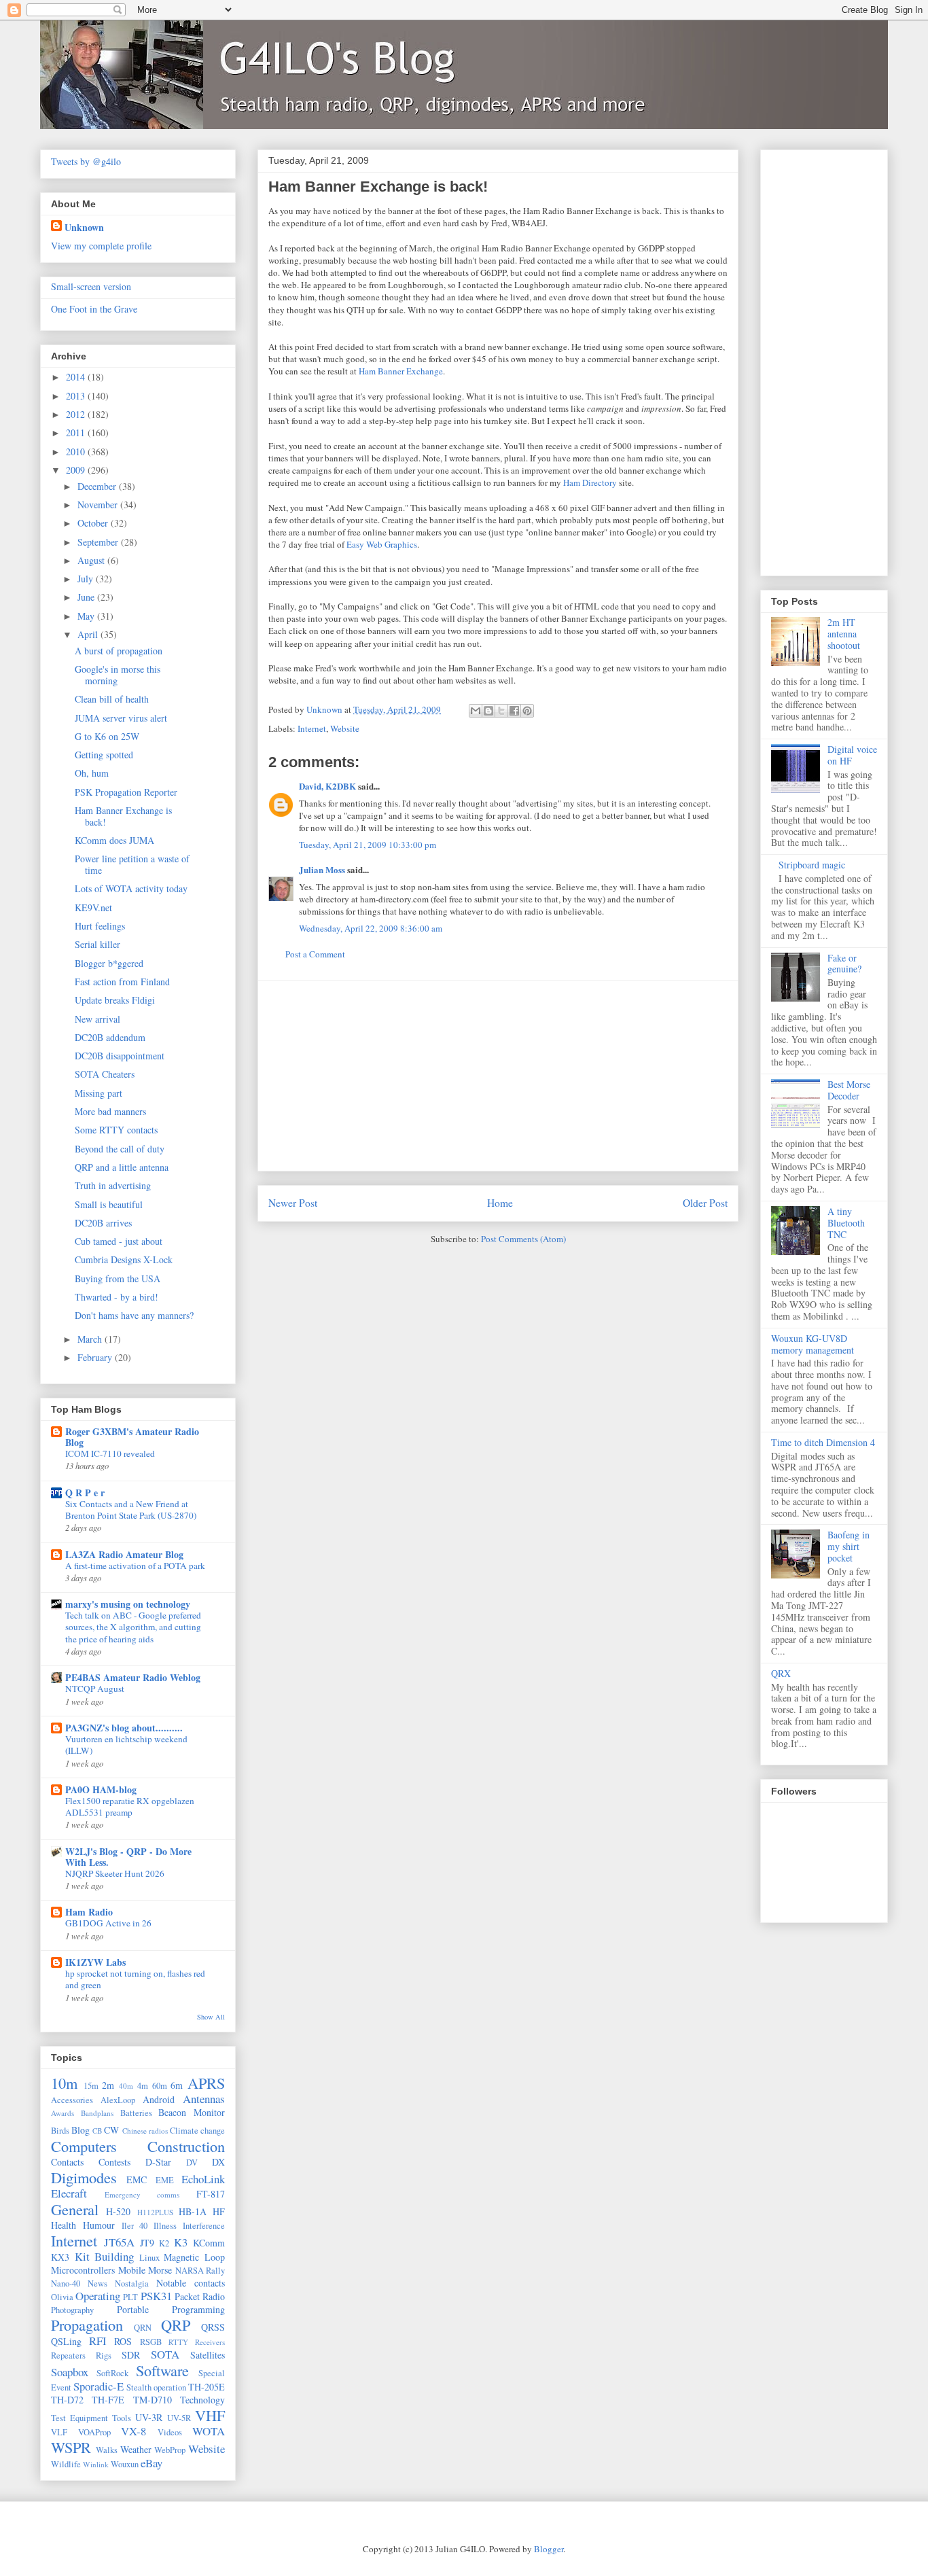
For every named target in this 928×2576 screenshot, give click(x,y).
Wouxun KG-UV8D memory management (813, 1344)
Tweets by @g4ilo (86, 161)
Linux (149, 2258)
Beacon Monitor (192, 2112)
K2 (164, 2243)
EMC (137, 2180)
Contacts (67, 2162)
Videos (170, 2432)
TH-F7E (108, 2400)
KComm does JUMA (114, 840)
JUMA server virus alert (121, 718)
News (97, 2283)
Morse (160, 2270)
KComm (209, 2243)
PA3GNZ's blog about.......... (124, 1728)
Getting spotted (104, 755)
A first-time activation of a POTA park (135, 1566)
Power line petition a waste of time (132, 864)
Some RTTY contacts (116, 1130)
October (94, 523)
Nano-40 (66, 2283)
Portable (133, 2309)
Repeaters (68, 2356)
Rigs (104, 2356)
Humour (99, 2225)
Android (159, 2099)
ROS (123, 2341)
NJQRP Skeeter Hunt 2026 (115, 1873)
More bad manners (110, 1111)
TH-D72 (67, 2400)
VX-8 (133, 2431)
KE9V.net (93, 907)
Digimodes (84, 2177)
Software (162, 2370)
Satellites (208, 2355)
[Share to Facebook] (514, 711)
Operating (98, 2296)
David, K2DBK (327, 786)
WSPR (71, 2447)
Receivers (210, 2342)
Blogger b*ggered (109, 963)
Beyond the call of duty (120, 1149)
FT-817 (211, 2194)
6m (177, 2085)
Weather (136, 2449)
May (87, 616)
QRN (143, 2328)
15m (91, 2086)
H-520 (118, 2211)
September (99, 542)
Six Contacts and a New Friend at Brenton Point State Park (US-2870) (131, 1510)
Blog (81, 2130)
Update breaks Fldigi (115, 1000)
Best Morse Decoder (849, 1090)
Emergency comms (142, 2194)
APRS (206, 2083)
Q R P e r (85, 1493)
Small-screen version (91, 286)
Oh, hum (92, 773)
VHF (210, 2415)
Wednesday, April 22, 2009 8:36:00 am (371, 928)
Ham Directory (590, 482)
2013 (77, 396)
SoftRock (112, 2373)
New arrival (97, 1019)
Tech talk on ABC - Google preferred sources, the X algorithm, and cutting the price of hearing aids (133, 1627)
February (96, 1357)
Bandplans (97, 2113)
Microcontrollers (83, 2270)
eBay (151, 2463)
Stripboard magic (812, 865)
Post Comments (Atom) (523, 1239)
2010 (77, 452)
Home (500, 1203)
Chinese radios (145, 2131)
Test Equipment (79, 2418)
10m (64, 2083)
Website (345, 728)
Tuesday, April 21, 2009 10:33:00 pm (368, 845)
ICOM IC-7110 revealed (110, 1453)
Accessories (72, 2100)
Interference (204, 2226)
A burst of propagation (119, 651)
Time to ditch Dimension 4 (823, 1442)
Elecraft (69, 2193)
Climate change (197, 2131)
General (75, 2209)
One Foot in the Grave (94, 309)
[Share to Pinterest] (527, 711)
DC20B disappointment (120, 1056)
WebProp (170, 2450)
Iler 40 (135, 2226)
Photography (72, 2310)
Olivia (62, 2297)
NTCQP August (95, 1689)
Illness (165, 2226)
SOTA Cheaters (105, 1074)
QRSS (213, 2327)
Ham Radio (89, 1912)
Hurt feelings (100, 926)
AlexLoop (118, 2100)
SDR (131, 2355)
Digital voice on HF (852, 755)
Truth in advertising (113, 1185)
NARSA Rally (200, 2271)
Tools (122, 2418)
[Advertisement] (498, 1076)
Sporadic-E (99, 2386)
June (87, 597)
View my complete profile (101, 246)
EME (165, 2180)
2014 (77, 377)
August (92, 560)
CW (111, 2130)
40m (126, 2086)
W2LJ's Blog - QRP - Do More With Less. (128, 1857)
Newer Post (293, 1203)
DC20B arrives (103, 1223)
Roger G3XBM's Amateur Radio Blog (132, 1437)
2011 (77, 433)
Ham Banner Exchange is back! (123, 816)
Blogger (549, 2549)
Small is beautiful (109, 1204)
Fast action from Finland (122, 982)
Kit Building (105, 2256)
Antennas (204, 2099)
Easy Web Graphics (382, 544)
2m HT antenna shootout (844, 634)
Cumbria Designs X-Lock (124, 1259)
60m (160, 2086)
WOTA (209, 2431)
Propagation (87, 2325)
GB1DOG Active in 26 (108, 1923)
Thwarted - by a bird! (117, 1297)
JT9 (147, 2243)
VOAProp (94, 2432)
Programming (198, 2309)
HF (219, 2211)
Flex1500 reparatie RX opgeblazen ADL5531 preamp (130, 1806)
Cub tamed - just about (119, 1241)
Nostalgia (132, 2283)
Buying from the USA (118, 1278)
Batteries (136, 2113)
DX (218, 2162)
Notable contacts (191, 2283)
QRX (781, 1673)
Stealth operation (156, 2387)
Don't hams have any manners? (134, 1315)
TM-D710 (153, 2400)
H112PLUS (155, 2212)
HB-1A (193, 2211)
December (98, 486)
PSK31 (156, 2296)
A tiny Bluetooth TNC (846, 1223)
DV (192, 2163)
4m (143, 2086)
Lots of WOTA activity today (131, 888)
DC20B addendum (110, 1037)
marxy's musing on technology (128, 1604)
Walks (107, 2450)
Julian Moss (322, 869)
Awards (63, 2113)
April (89, 634)
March (91, 1339)
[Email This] (476, 711)
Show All (211, 2017)
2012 (77, 414)
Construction (186, 2146)
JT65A (119, 2242)
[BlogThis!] (488, 711)
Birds (60, 2131)
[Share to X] (501, 711)
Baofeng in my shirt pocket (849, 1546)
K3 (181, 2242)
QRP (176, 2325)
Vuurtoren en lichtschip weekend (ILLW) (126, 1745)
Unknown (84, 227)
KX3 (60, 2257)
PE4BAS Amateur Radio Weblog (133, 1677)
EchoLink (203, 2179)
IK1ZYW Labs (95, 1962)
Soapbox (70, 2372)
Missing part (99, 1093)
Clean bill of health (112, 699)
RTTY (178, 2342)
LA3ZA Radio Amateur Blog (124, 1554)
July (87, 579)
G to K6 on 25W (107, 736)
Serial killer (97, 944)
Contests (114, 2162)
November (99, 505)
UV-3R (149, 2417)
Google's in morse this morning (118, 675)
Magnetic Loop (194, 2257)
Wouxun (125, 2464)
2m (108, 2085)
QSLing (66, 2341)
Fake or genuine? (844, 964)
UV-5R (179, 2418)
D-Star (158, 2162)
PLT (130, 2297)
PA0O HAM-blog (101, 1789)
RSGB (151, 2342)
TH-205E (207, 2387)
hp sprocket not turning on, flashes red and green (135, 1979)
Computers (84, 2146)
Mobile (132, 2270)
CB (97, 2131)
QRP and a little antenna (122, 1167)
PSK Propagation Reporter (126, 792)
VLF (59, 2432)
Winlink (96, 2464)
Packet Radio (200, 2296)
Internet (312, 728)
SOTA (165, 2354)
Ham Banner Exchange (401, 371)
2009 (77, 470)
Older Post (705, 1203)
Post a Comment (315, 954)
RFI (98, 2341)
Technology (202, 2400)
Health (64, 2225)
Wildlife (66, 2464)
